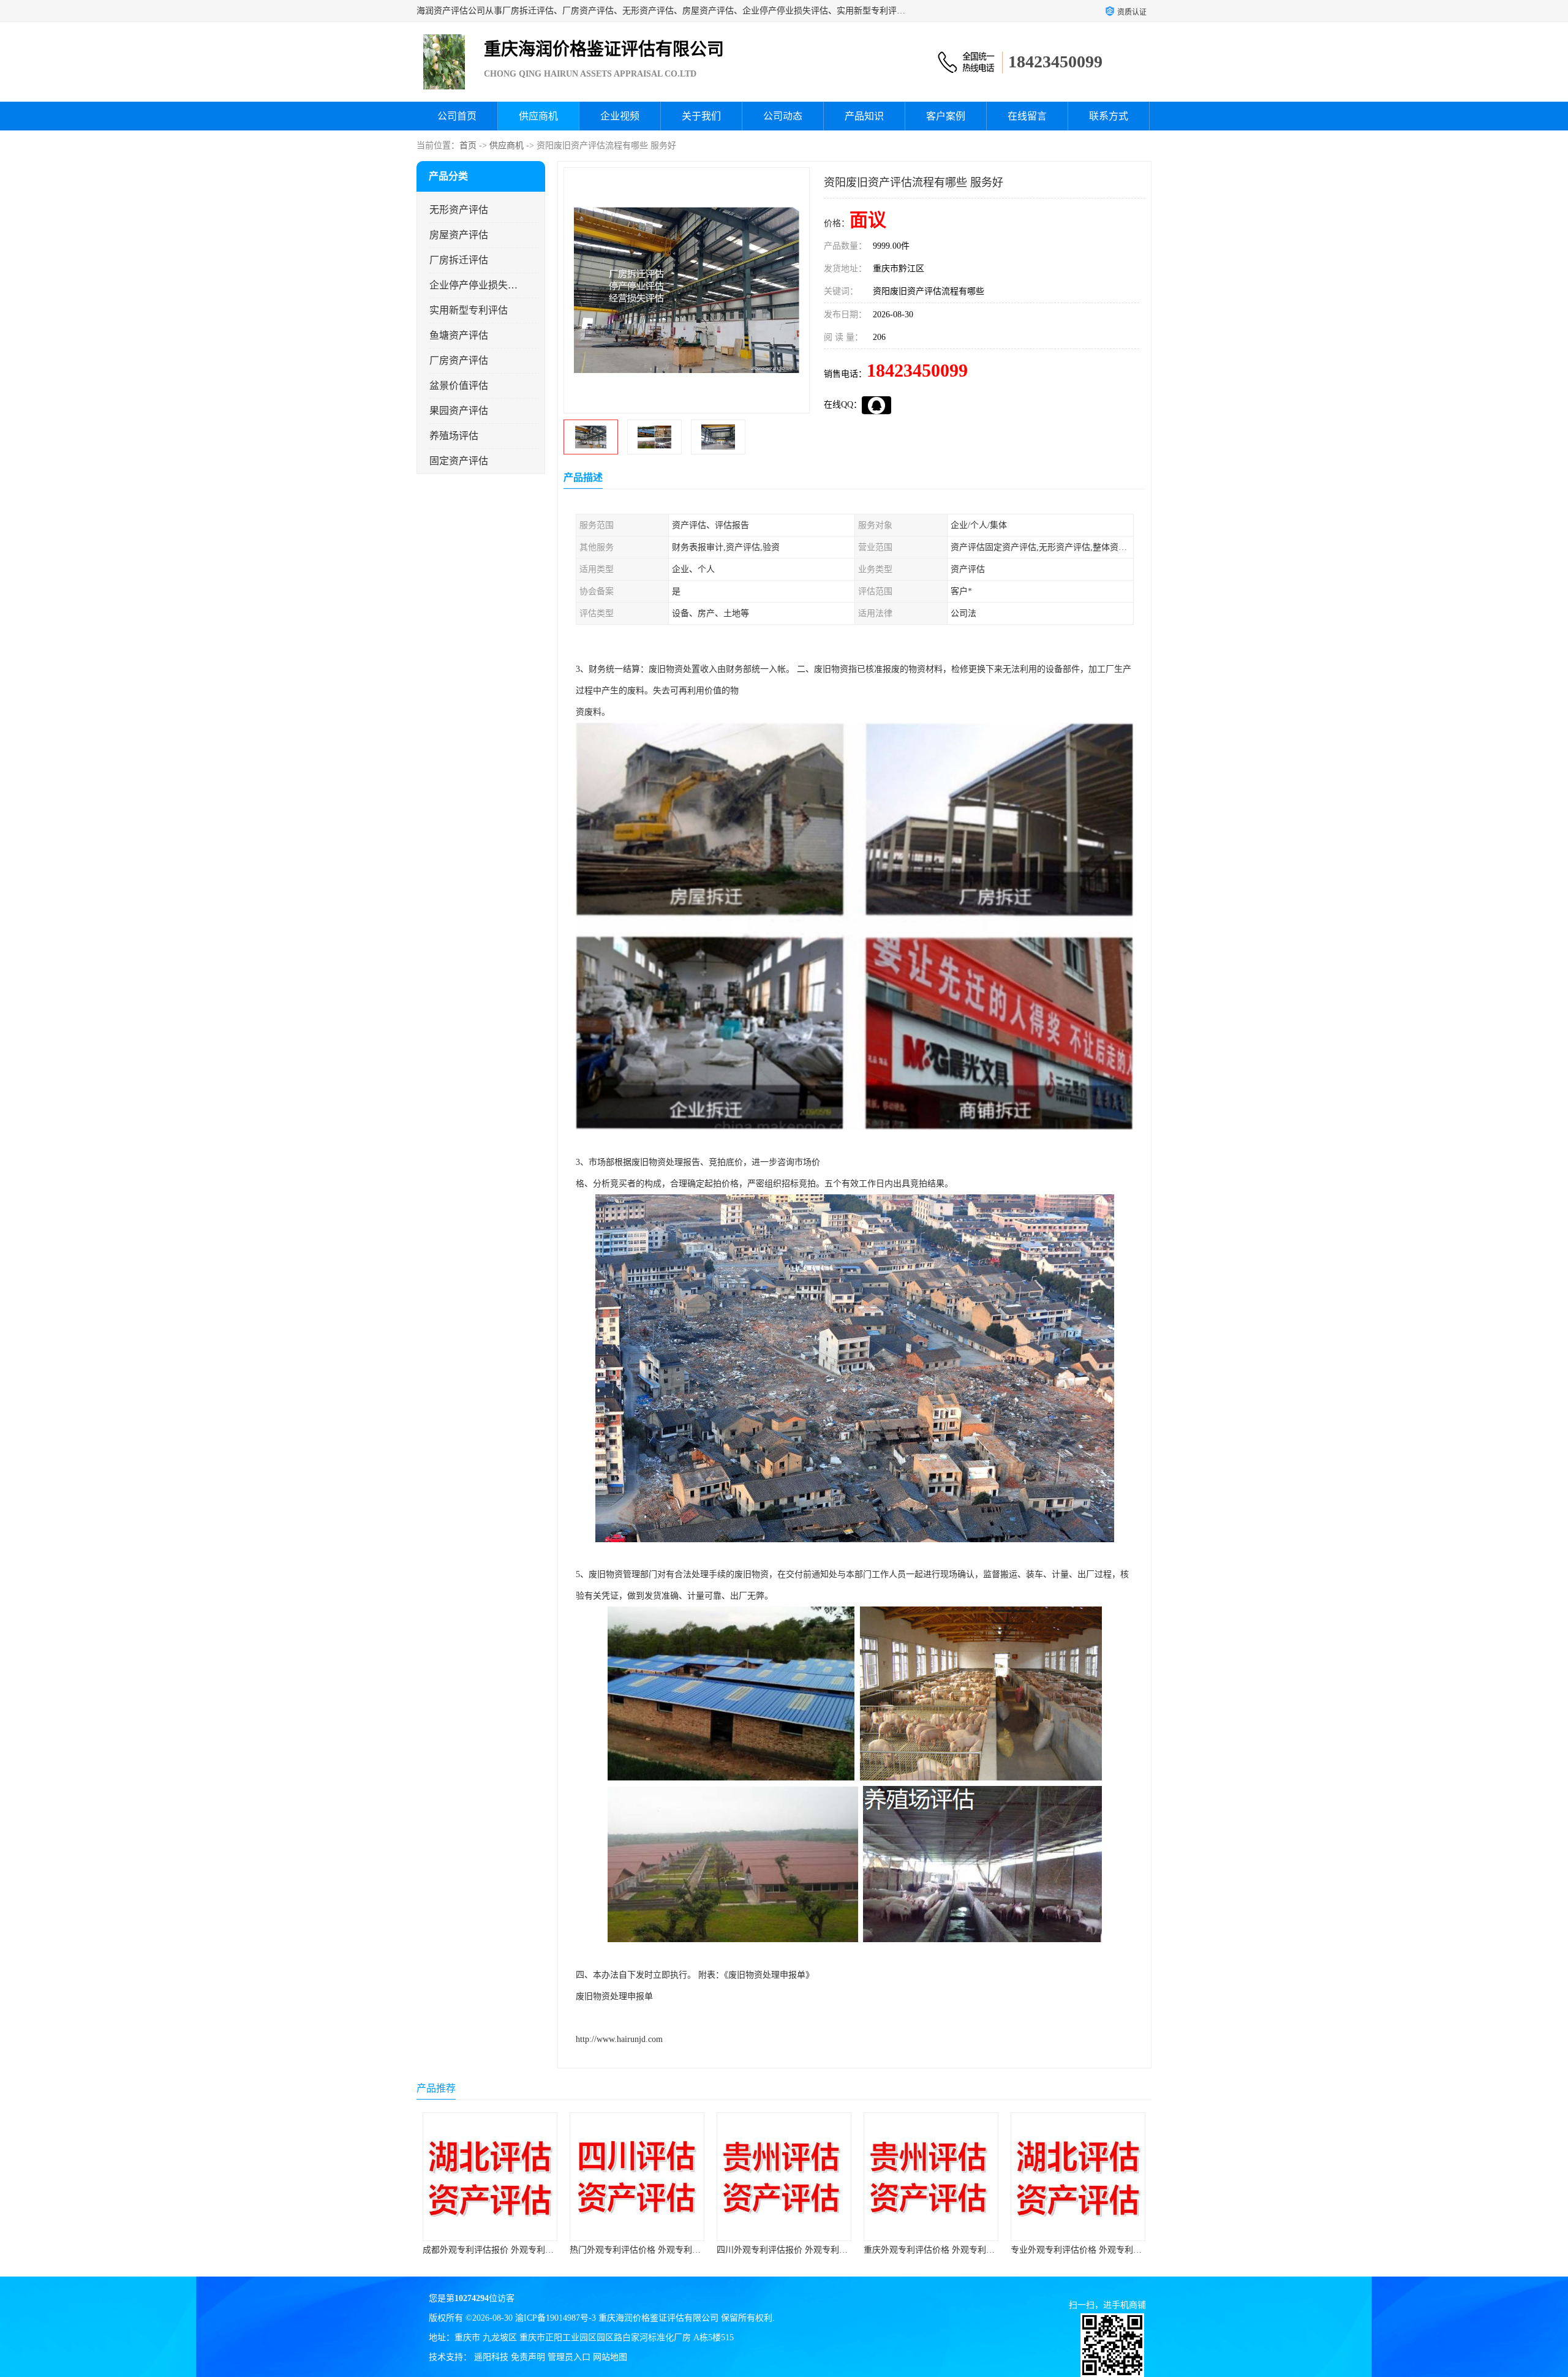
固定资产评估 (459, 461)
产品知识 (864, 116)
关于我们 (701, 116)
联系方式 (1109, 116)
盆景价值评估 (459, 386)
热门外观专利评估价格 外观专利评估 (423, 2250)
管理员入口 (569, 2357)
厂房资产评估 (459, 360)
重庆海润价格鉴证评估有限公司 (658, 2318)
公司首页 (457, 116)
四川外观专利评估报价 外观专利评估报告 (579, 2250)
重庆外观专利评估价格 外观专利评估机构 (726, 2250)
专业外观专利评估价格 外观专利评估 (864, 2250)
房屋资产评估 (459, 235)
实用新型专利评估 (469, 310)
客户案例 (946, 116)
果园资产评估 (459, 411)
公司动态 (783, 116)
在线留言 (1027, 116)
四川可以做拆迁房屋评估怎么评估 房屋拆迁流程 (1033, 2250)
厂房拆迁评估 (459, 260)
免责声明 (528, 2357)
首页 (468, 145)
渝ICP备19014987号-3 (556, 2318)
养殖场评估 (454, 436)
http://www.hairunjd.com (619, 2039)
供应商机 (538, 116)
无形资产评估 (459, 210)
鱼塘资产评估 (459, 335)
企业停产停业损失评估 (474, 285)
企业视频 (620, 116)
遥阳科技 (491, 2357)
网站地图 (610, 2357)
